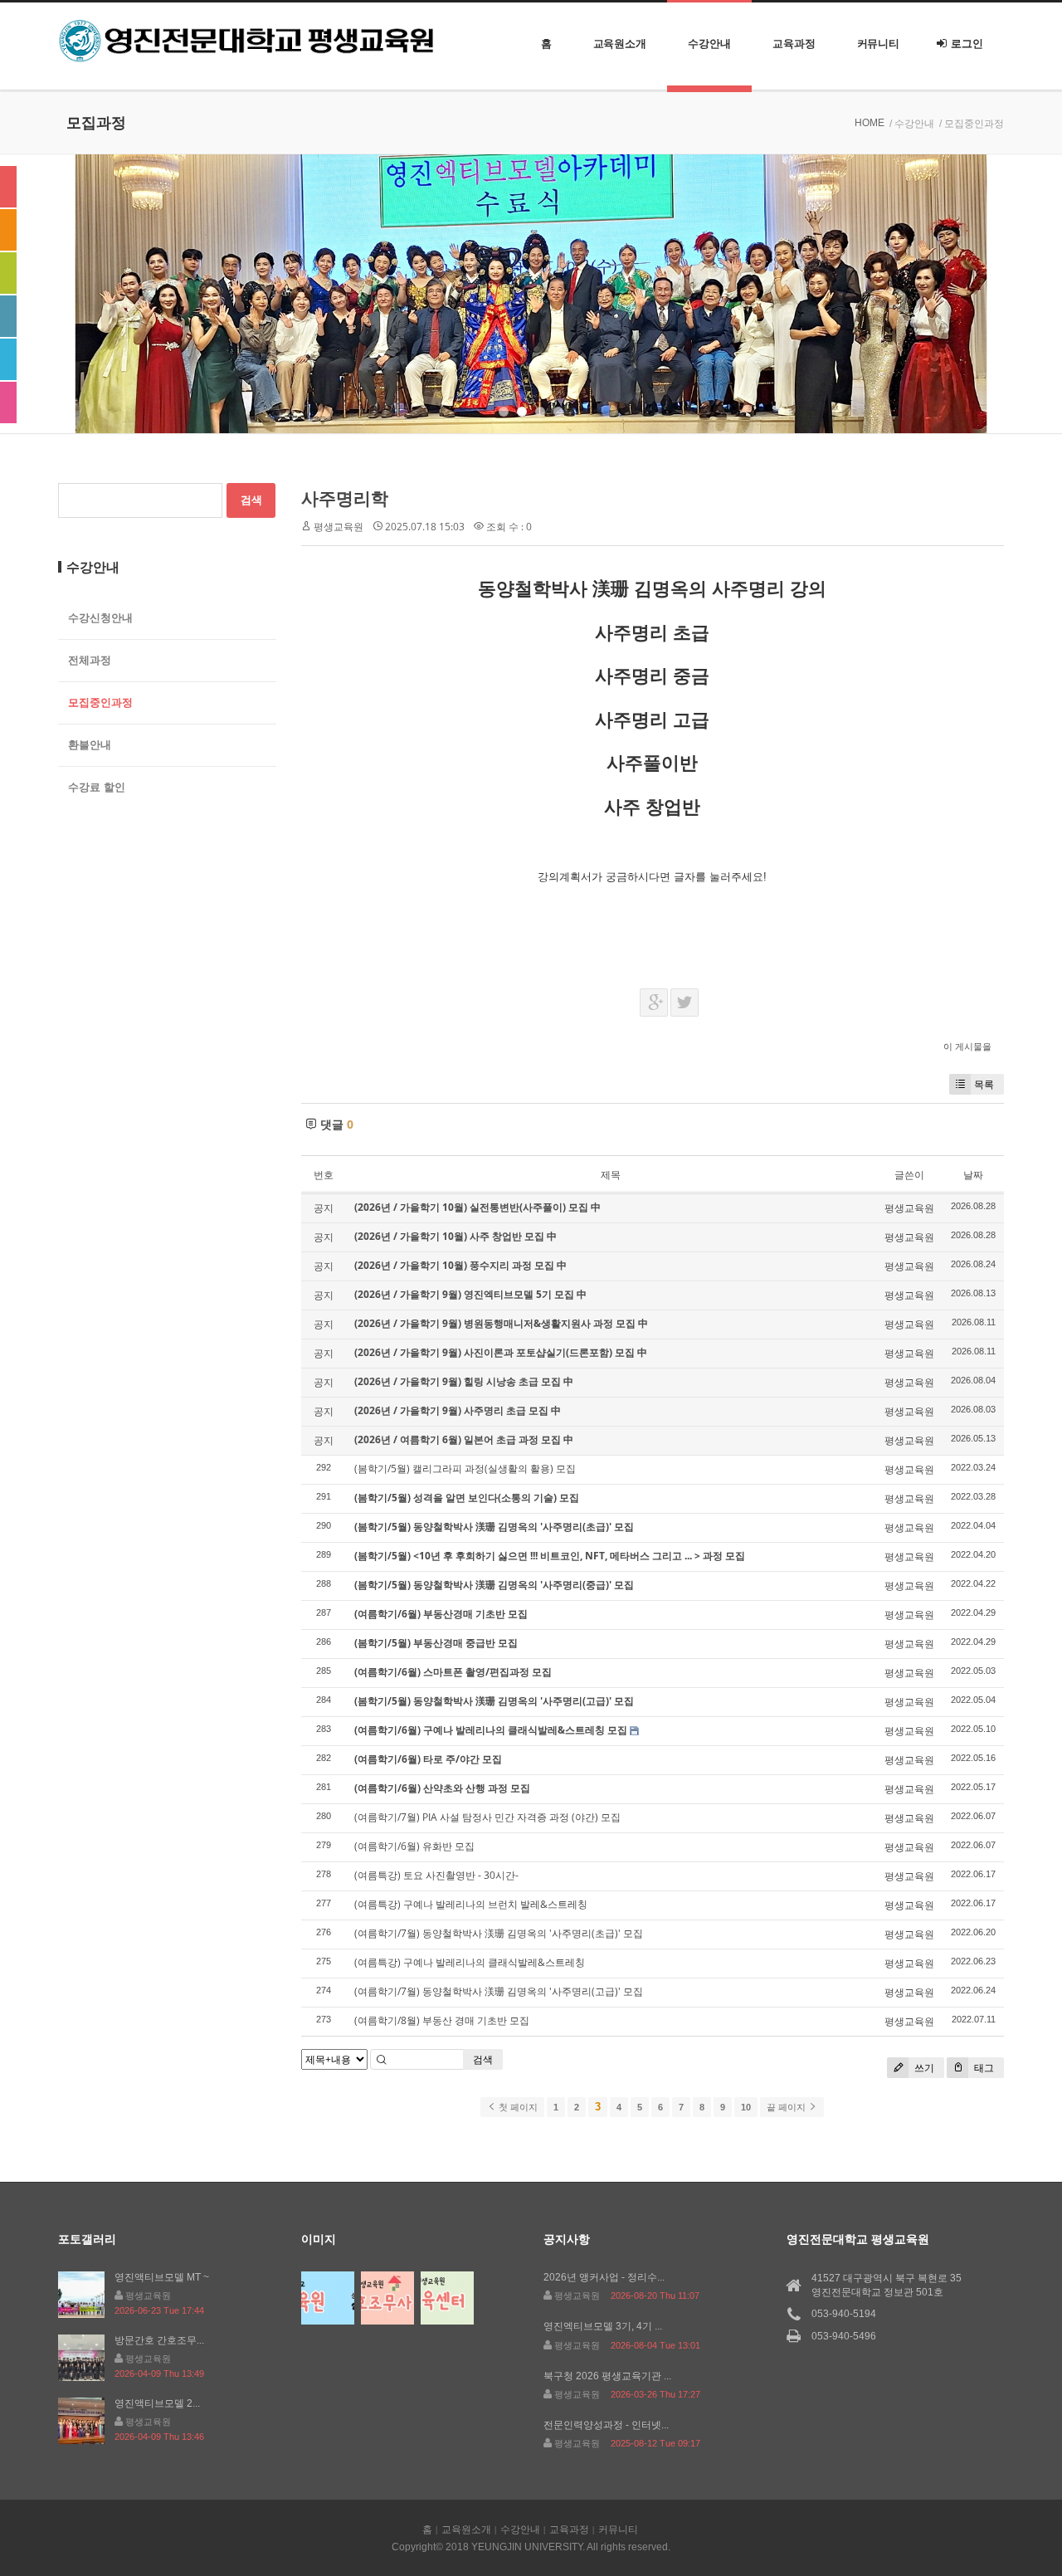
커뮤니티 (879, 44)
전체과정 (90, 660)
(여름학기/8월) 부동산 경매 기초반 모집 (442, 2020)
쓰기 (923, 2068)
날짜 (973, 1175)
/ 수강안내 (912, 124)
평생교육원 (339, 527)
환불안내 (90, 745)
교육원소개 (620, 44)
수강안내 (709, 44)
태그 (983, 2068)
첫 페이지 (517, 2107)
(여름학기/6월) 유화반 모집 (414, 1846)
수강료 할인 (97, 787)
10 (746, 2107)
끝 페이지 (787, 2107)
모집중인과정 (100, 703)
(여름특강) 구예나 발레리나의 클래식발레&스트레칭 (470, 1962)
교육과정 (794, 44)
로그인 (967, 44)
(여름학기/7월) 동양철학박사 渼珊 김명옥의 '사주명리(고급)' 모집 (499, 1991)
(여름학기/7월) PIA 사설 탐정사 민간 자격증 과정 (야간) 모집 (487, 1817)
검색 (483, 2059)
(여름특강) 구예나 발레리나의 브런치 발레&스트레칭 (471, 1904)
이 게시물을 (967, 1046)
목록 (984, 1084)
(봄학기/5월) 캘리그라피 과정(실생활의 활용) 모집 (465, 1469)
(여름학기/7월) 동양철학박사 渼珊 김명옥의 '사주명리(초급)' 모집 (499, 1933)
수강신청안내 (100, 618)
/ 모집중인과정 (972, 124)
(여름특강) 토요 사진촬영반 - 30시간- (436, 1875)
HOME (870, 123)
